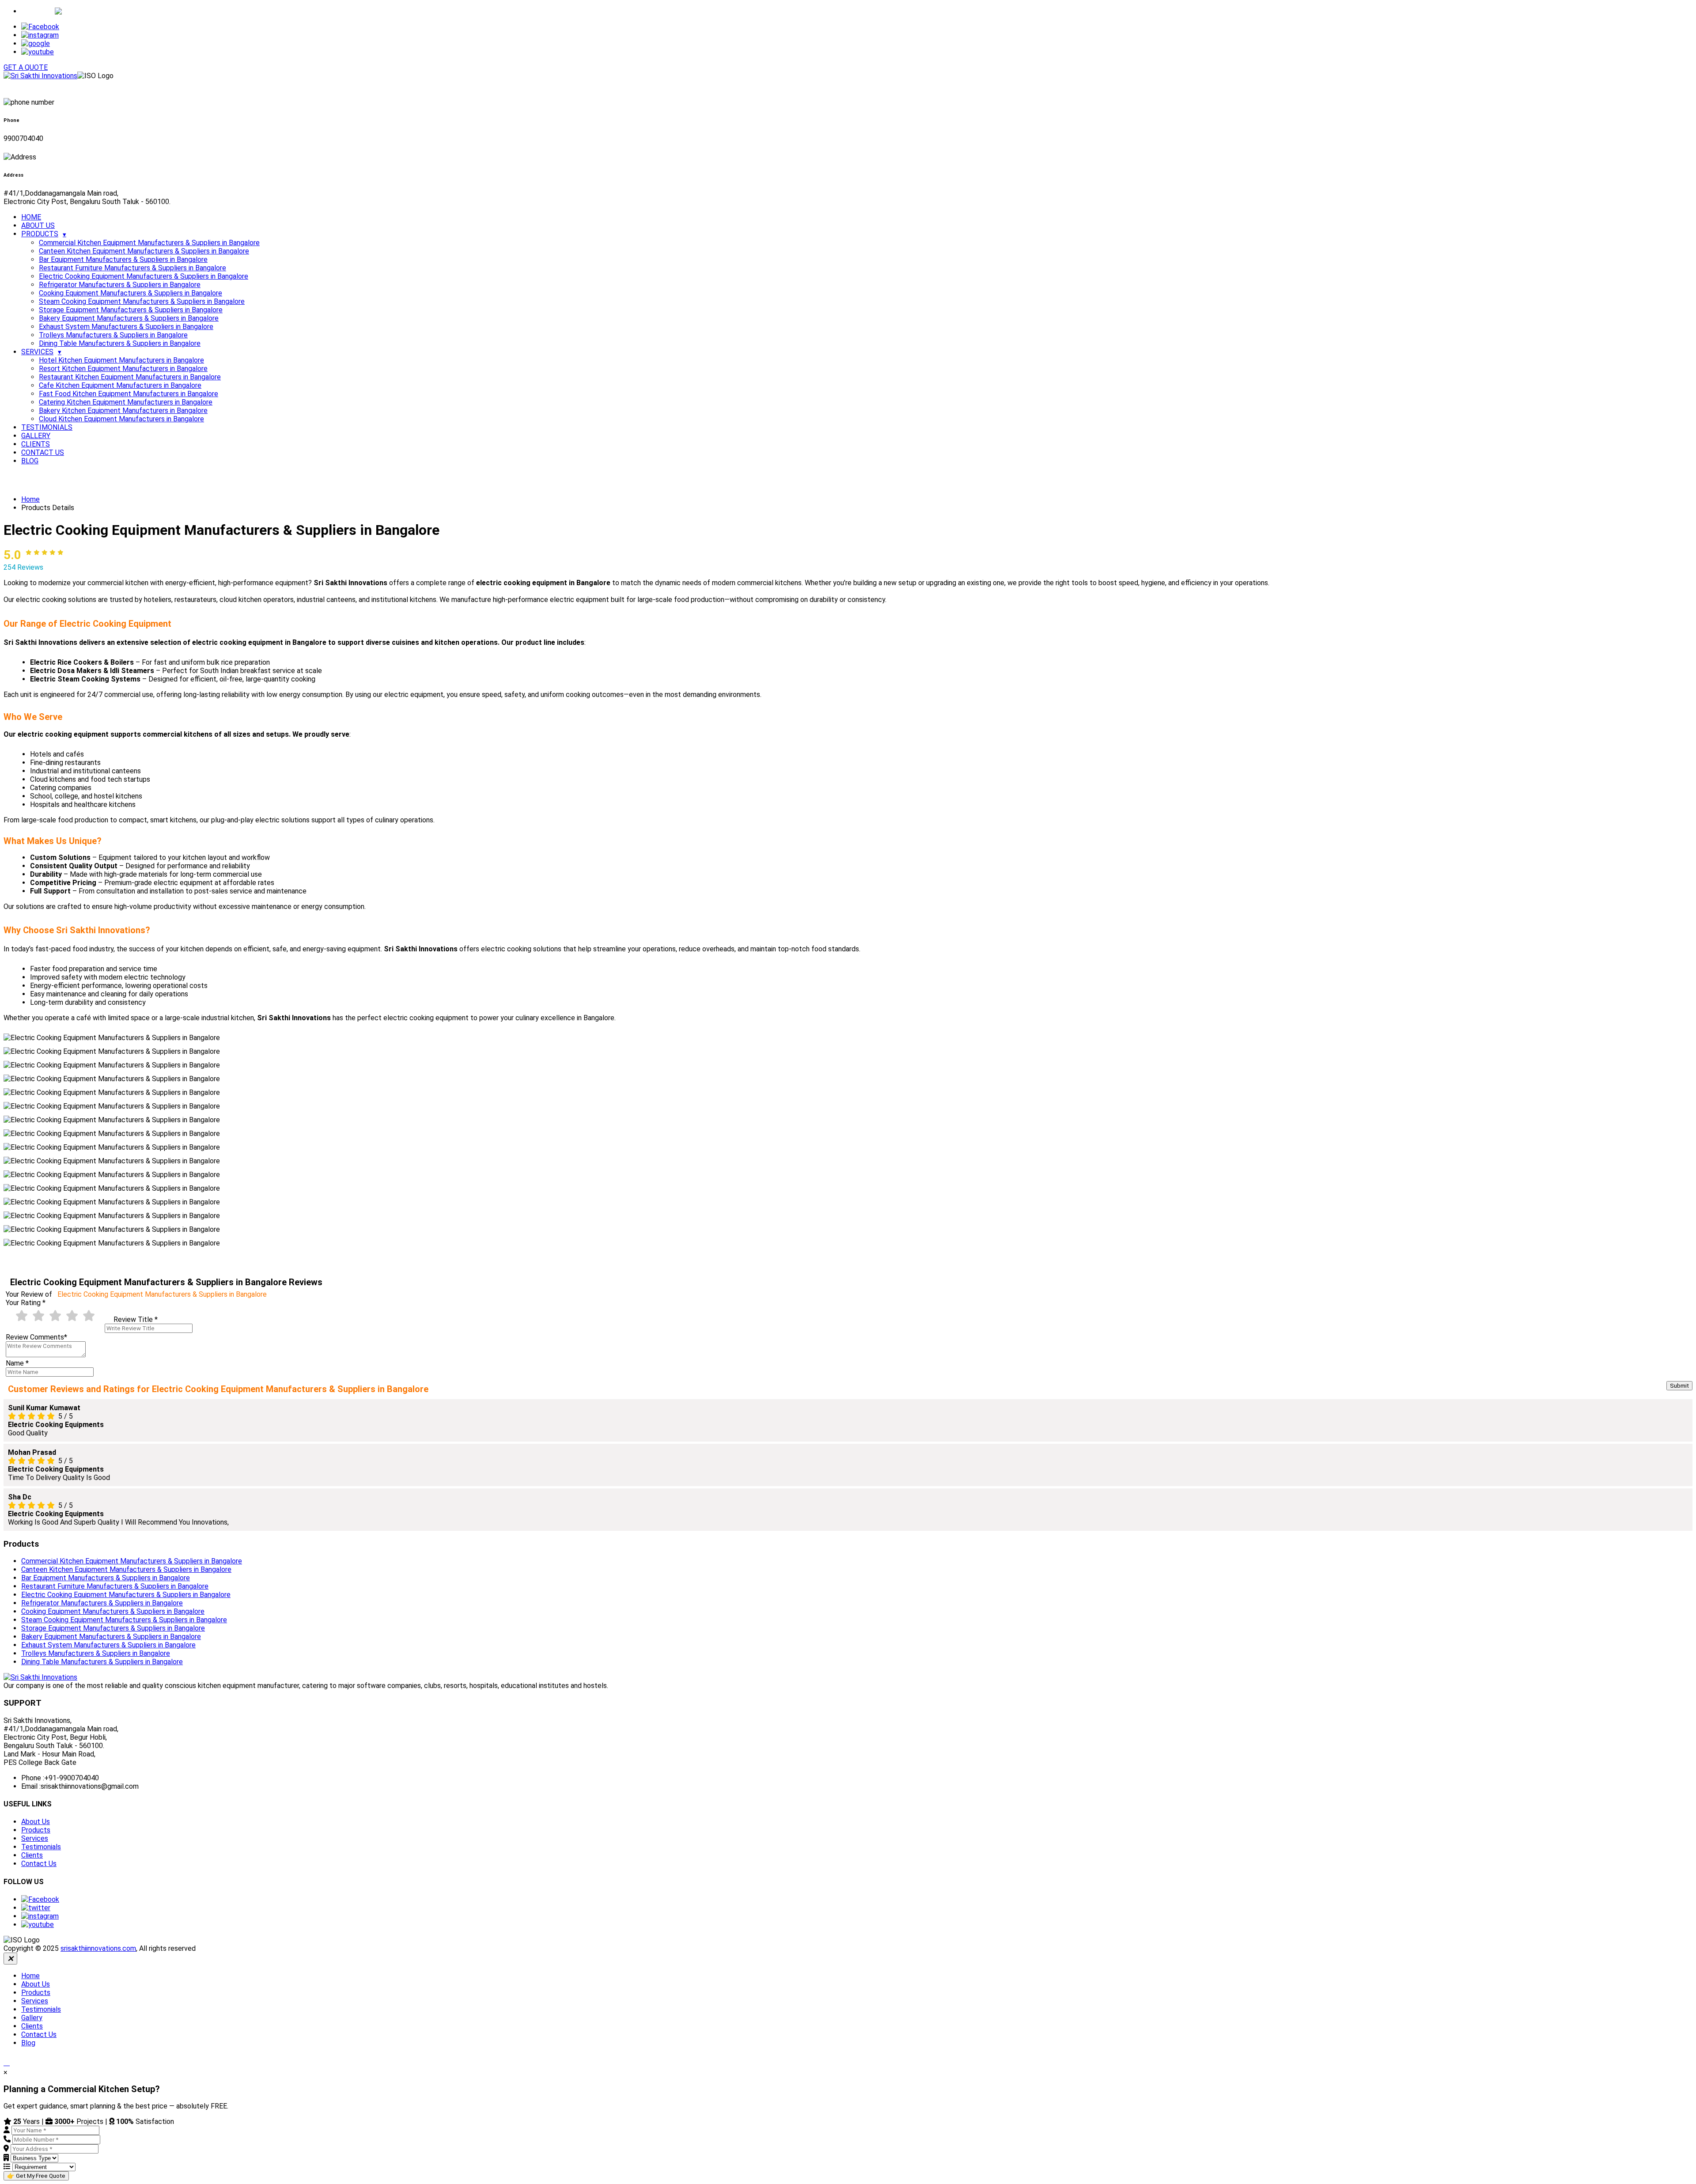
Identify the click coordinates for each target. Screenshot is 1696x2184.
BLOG (30, 461)
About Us (36, 1822)
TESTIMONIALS (47, 427)
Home (30, 499)
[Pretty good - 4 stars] (72, 1316)
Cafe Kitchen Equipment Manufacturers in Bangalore (120, 385)
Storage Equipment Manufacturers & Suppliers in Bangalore (131, 310)
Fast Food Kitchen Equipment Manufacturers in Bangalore (129, 394)
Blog (28, 2043)
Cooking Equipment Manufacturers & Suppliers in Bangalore (131, 293)
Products (36, 1830)
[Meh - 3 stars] (55, 1316)
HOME (31, 217)
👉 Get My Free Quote (36, 2176)
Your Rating (26, 1303)
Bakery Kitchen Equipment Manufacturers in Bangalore (123, 411)
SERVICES (37, 352)
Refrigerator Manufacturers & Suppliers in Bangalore (120, 285)
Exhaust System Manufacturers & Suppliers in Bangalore (126, 327)
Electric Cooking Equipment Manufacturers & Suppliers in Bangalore (144, 276)
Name (17, 1363)
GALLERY (36, 436)
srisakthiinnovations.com (98, 1948)
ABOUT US (38, 225)
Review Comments (36, 1337)
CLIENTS (36, 444)
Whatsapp (38, 11)
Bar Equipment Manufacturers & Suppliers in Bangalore (123, 259)
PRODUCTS (40, 234)
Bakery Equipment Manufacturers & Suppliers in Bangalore (129, 318)
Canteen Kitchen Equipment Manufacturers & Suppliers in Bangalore (144, 251)
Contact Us (39, 1864)
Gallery (32, 2018)
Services (35, 1838)
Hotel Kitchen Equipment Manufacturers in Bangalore (121, 360)
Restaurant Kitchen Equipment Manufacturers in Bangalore (130, 377)
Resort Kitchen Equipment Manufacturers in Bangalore (123, 369)
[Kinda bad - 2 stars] (38, 1316)
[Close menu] (10, 1959)
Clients (32, 1855)
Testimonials (41, 1847)
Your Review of (136, 1294)
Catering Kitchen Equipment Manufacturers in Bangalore (126, 402)
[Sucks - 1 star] (22, 1316)
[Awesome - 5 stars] (89, 1316)
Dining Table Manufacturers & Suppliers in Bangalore (120, 343)
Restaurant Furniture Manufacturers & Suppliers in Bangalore (132, 268)
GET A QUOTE (26, 67)
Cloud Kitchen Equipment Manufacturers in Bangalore (121, 419)
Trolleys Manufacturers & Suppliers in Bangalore (113, 335)
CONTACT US (43, 452)
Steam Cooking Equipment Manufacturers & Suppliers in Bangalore (142, 301)
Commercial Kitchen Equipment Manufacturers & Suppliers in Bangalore (149, 243)
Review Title (136, 1319)
